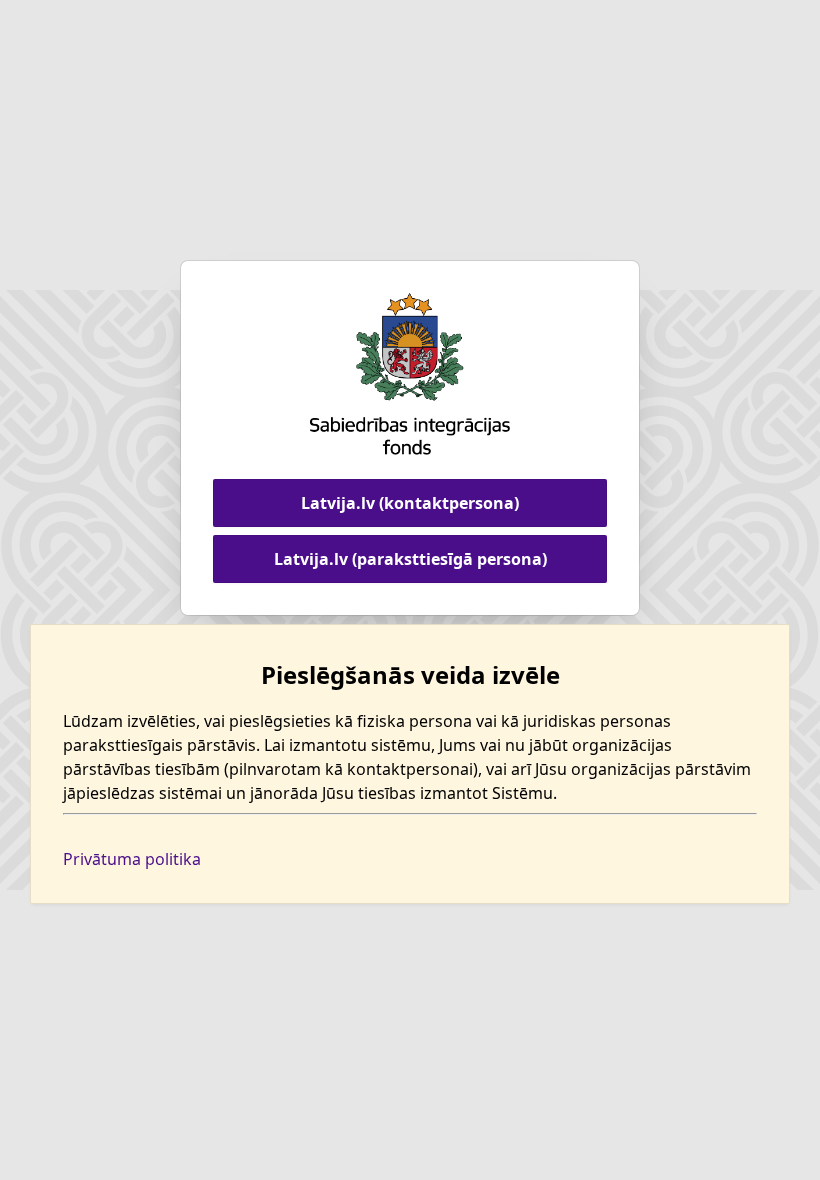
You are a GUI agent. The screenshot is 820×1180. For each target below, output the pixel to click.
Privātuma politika (132, 859)
